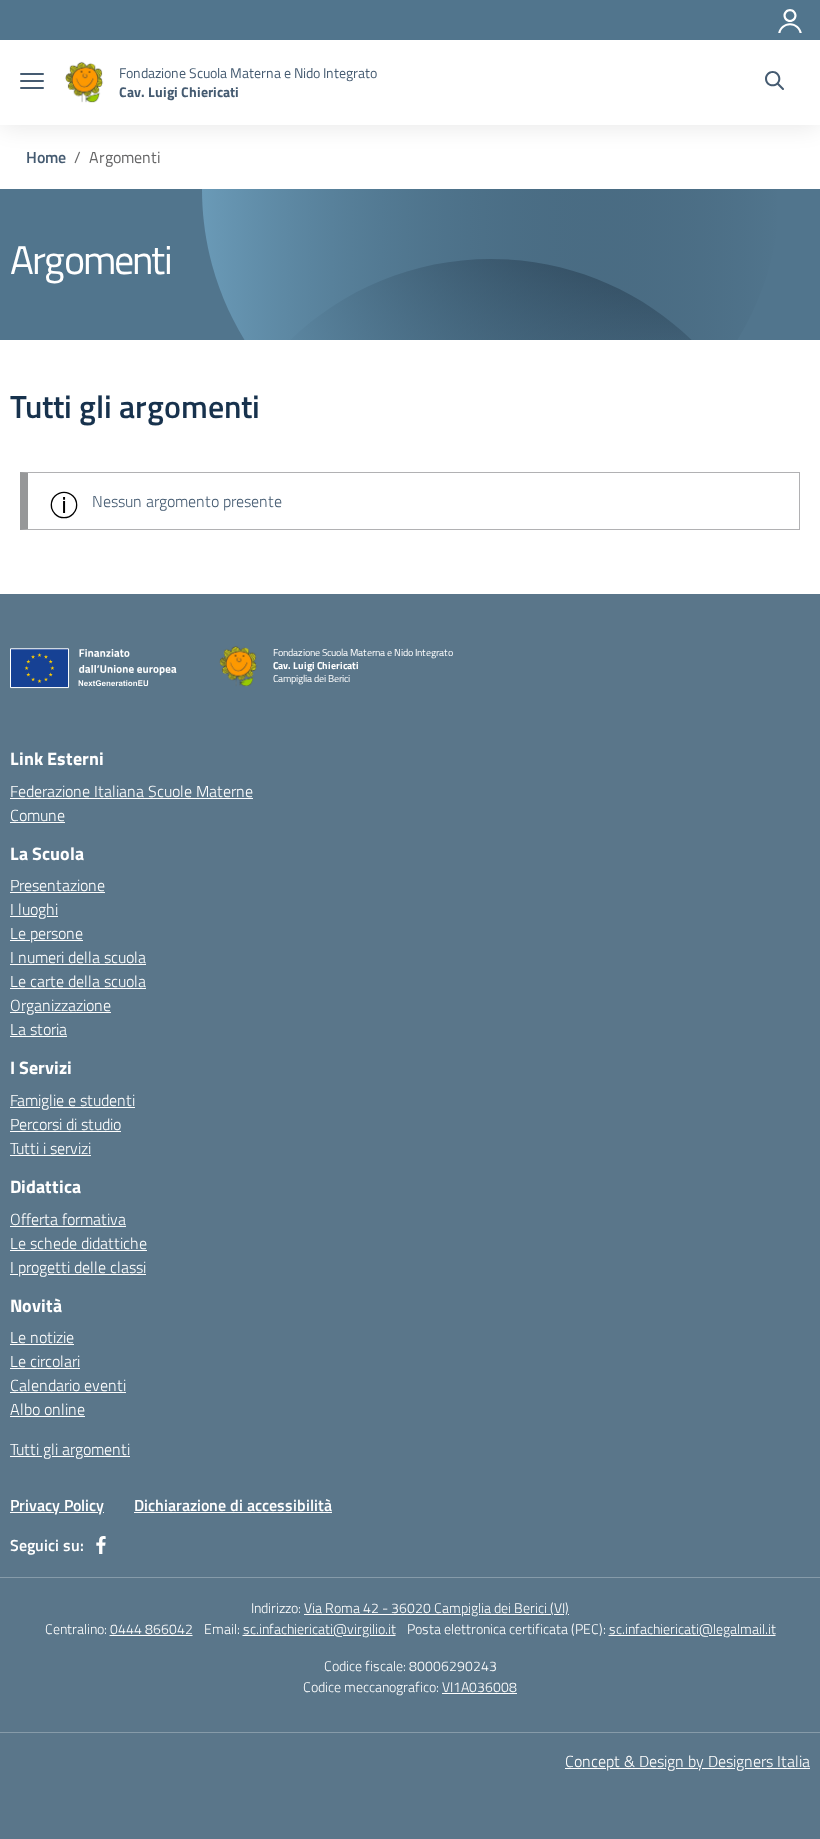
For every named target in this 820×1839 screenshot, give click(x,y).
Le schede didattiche (78, 1243)
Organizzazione (60, 1005)
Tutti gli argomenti (70, 1449)
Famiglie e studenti (72, 1100)
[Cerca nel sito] (774, 83)
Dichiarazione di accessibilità (233, 1505)
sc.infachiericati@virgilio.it (319, 1628)
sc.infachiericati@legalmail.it (692, 1628)
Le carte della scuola (78, 981)
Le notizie (42, 1337)
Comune (37, 815)
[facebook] (101, 1545)
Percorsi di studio (65, 1124)
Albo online (47, 1409)
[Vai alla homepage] (84, 82)
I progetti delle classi (78, 1267)
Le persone (46, 933)
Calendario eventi (68, 1385)
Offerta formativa (68, 1219)
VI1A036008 (479, 1686)
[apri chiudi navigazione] (32, 83)
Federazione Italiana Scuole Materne (131, 791)
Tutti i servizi (50, 1148)
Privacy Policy (57, 1505)
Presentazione (57, 885)
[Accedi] (791, 17)
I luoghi (34, 909)
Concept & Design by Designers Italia (687, 1761)
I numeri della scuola (78, 957)
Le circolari (45, 1361)
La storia (38, 1029)
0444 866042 (151, 1628)
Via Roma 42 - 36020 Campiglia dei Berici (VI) (436, 1607)
